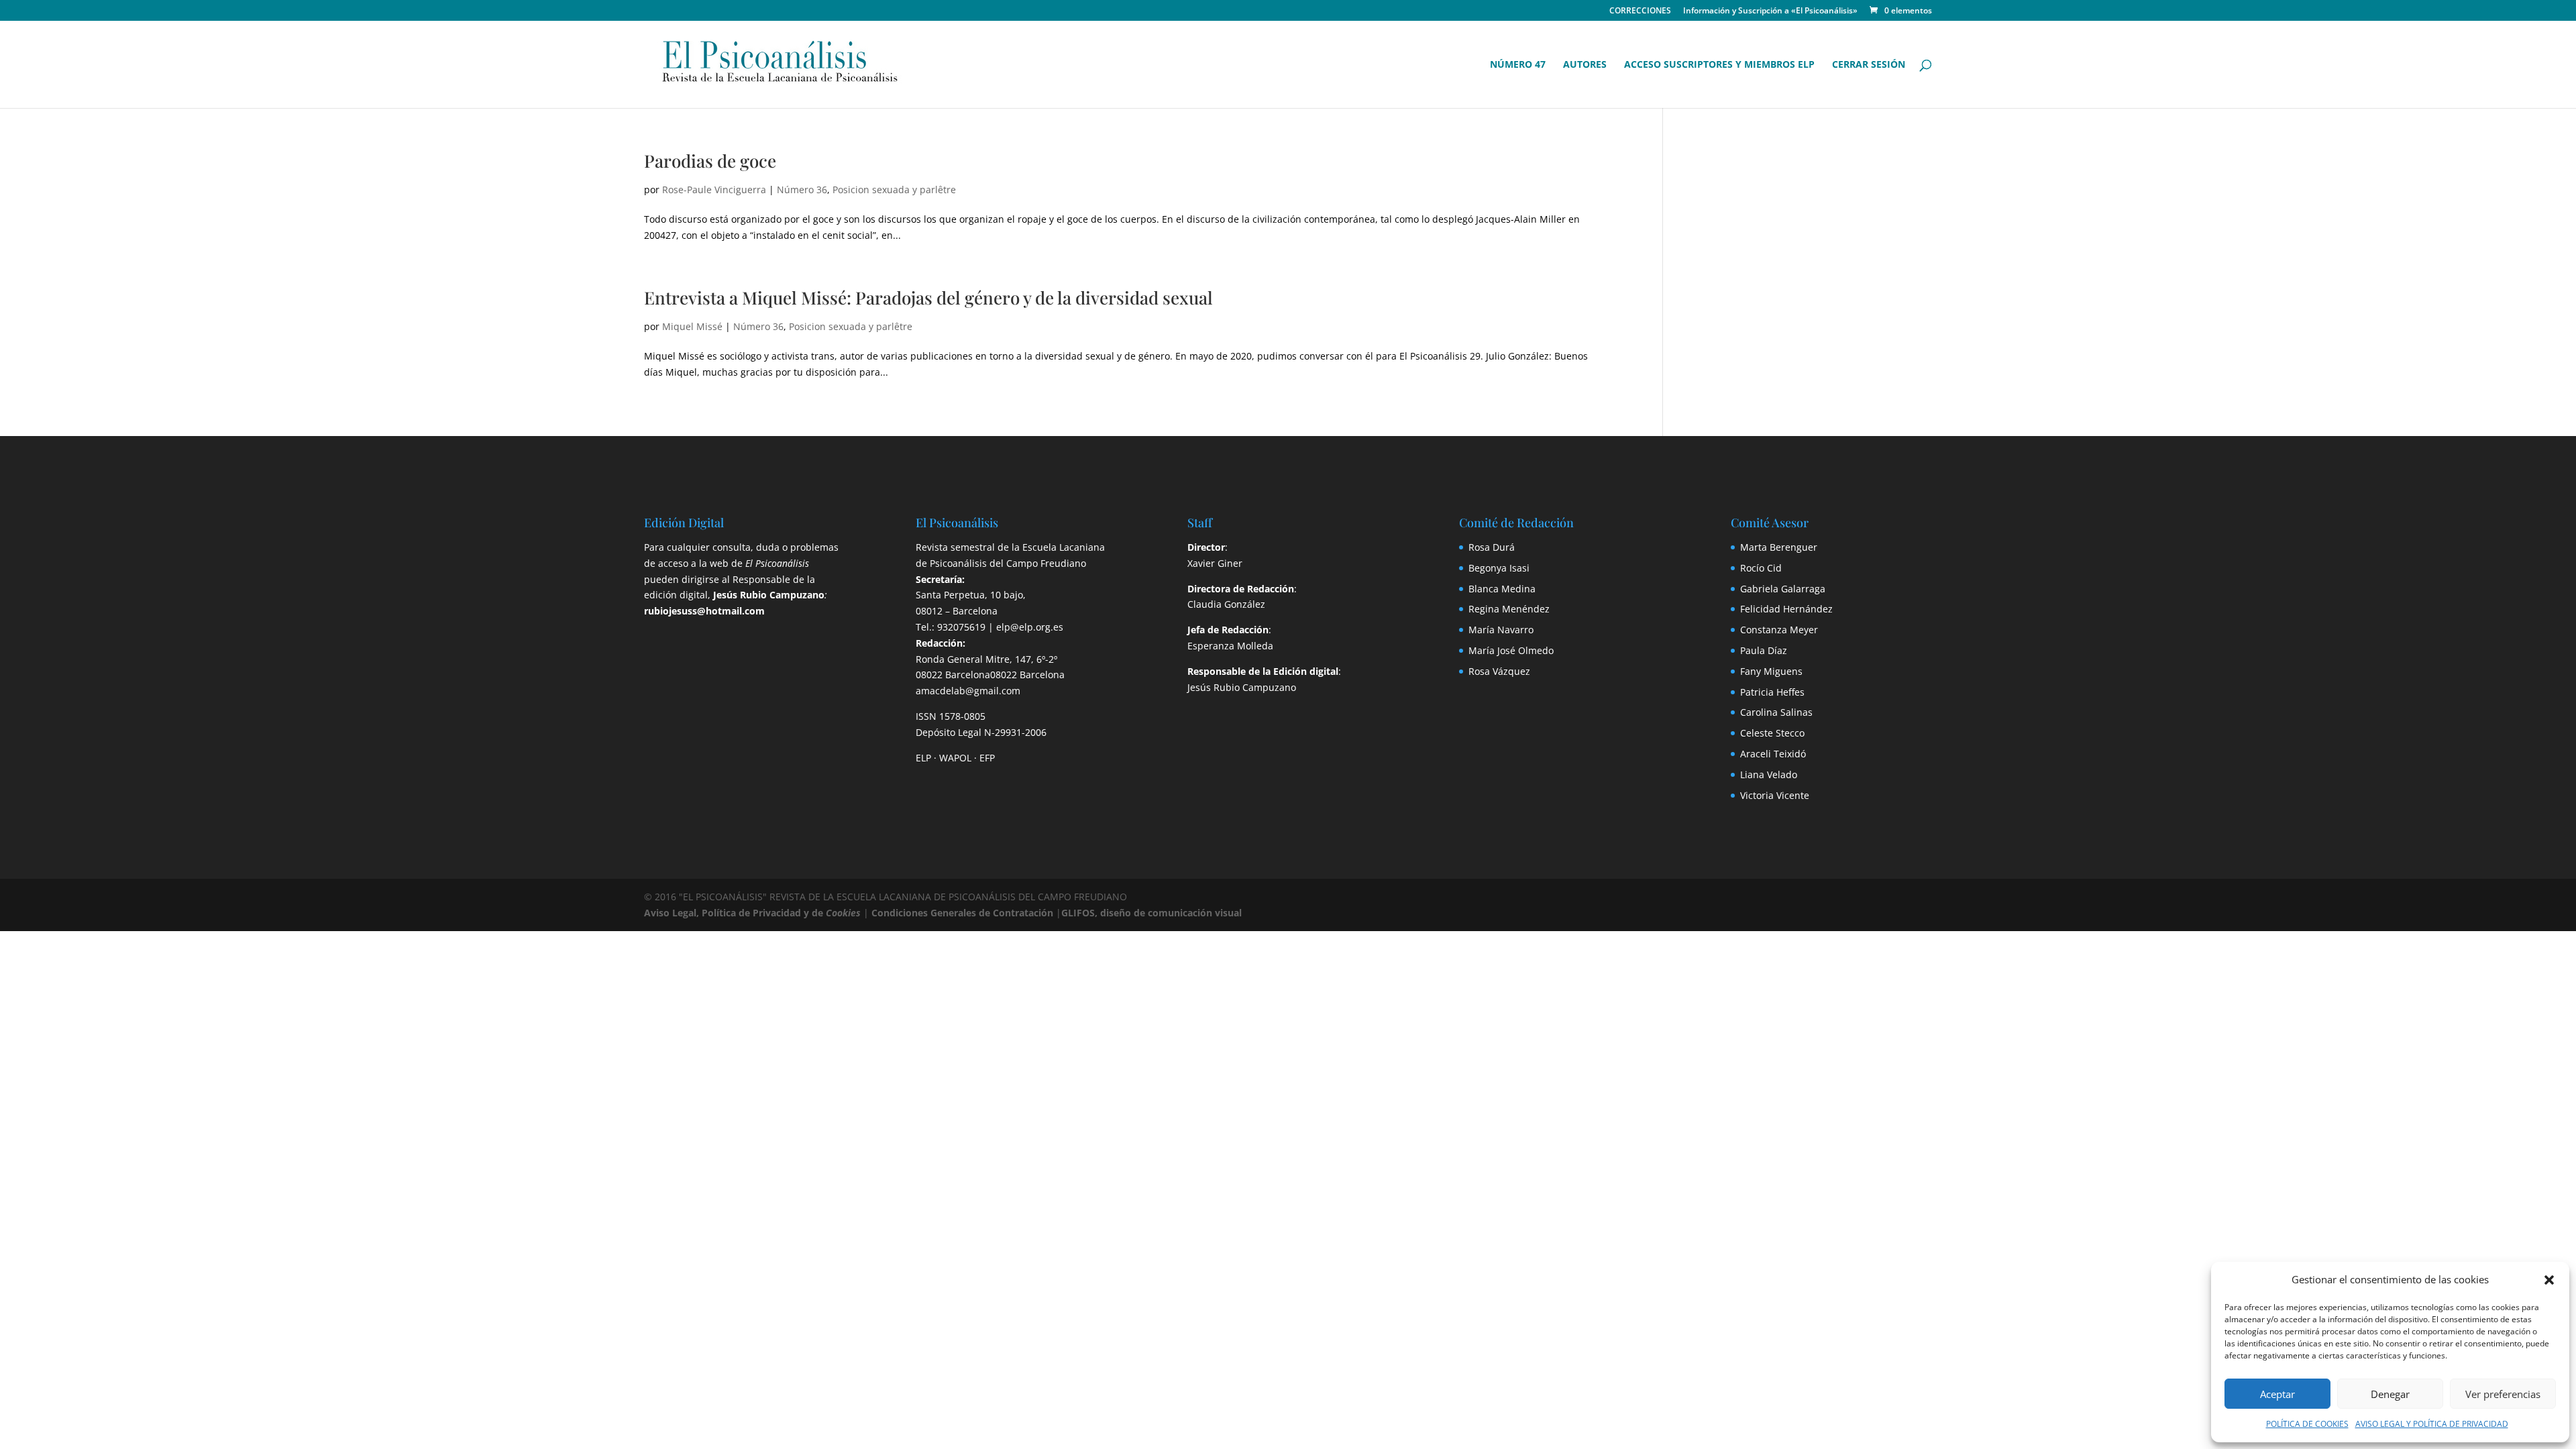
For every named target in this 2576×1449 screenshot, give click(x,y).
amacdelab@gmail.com (968, 691)
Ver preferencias (2503, 1394)
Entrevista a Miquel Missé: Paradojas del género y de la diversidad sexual (928, 298)
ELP (923, 758)
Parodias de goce (710, 161)
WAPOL (955, 758)
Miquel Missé (692, 326)
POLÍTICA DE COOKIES (2307, 1424)
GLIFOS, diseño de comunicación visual (1151, 913)
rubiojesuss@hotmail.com (704, 611)
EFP (987, 758)
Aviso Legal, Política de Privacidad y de (752, 913)
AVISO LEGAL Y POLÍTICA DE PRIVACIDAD (2432, 1424)
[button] (2549, 1280)
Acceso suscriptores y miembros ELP (1719, 65)
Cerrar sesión (1869, 65)
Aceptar (2277, 1394)
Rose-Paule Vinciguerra (714, 190)
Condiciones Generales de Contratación (962, 913)
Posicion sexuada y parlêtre (894, 190)
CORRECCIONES (1640, 11)
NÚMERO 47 (1518, 65)
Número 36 (802, 190)
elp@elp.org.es (1030, 627)
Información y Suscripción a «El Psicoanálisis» (1770, 11)
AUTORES (1585, 65)
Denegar (2390, 1394)
